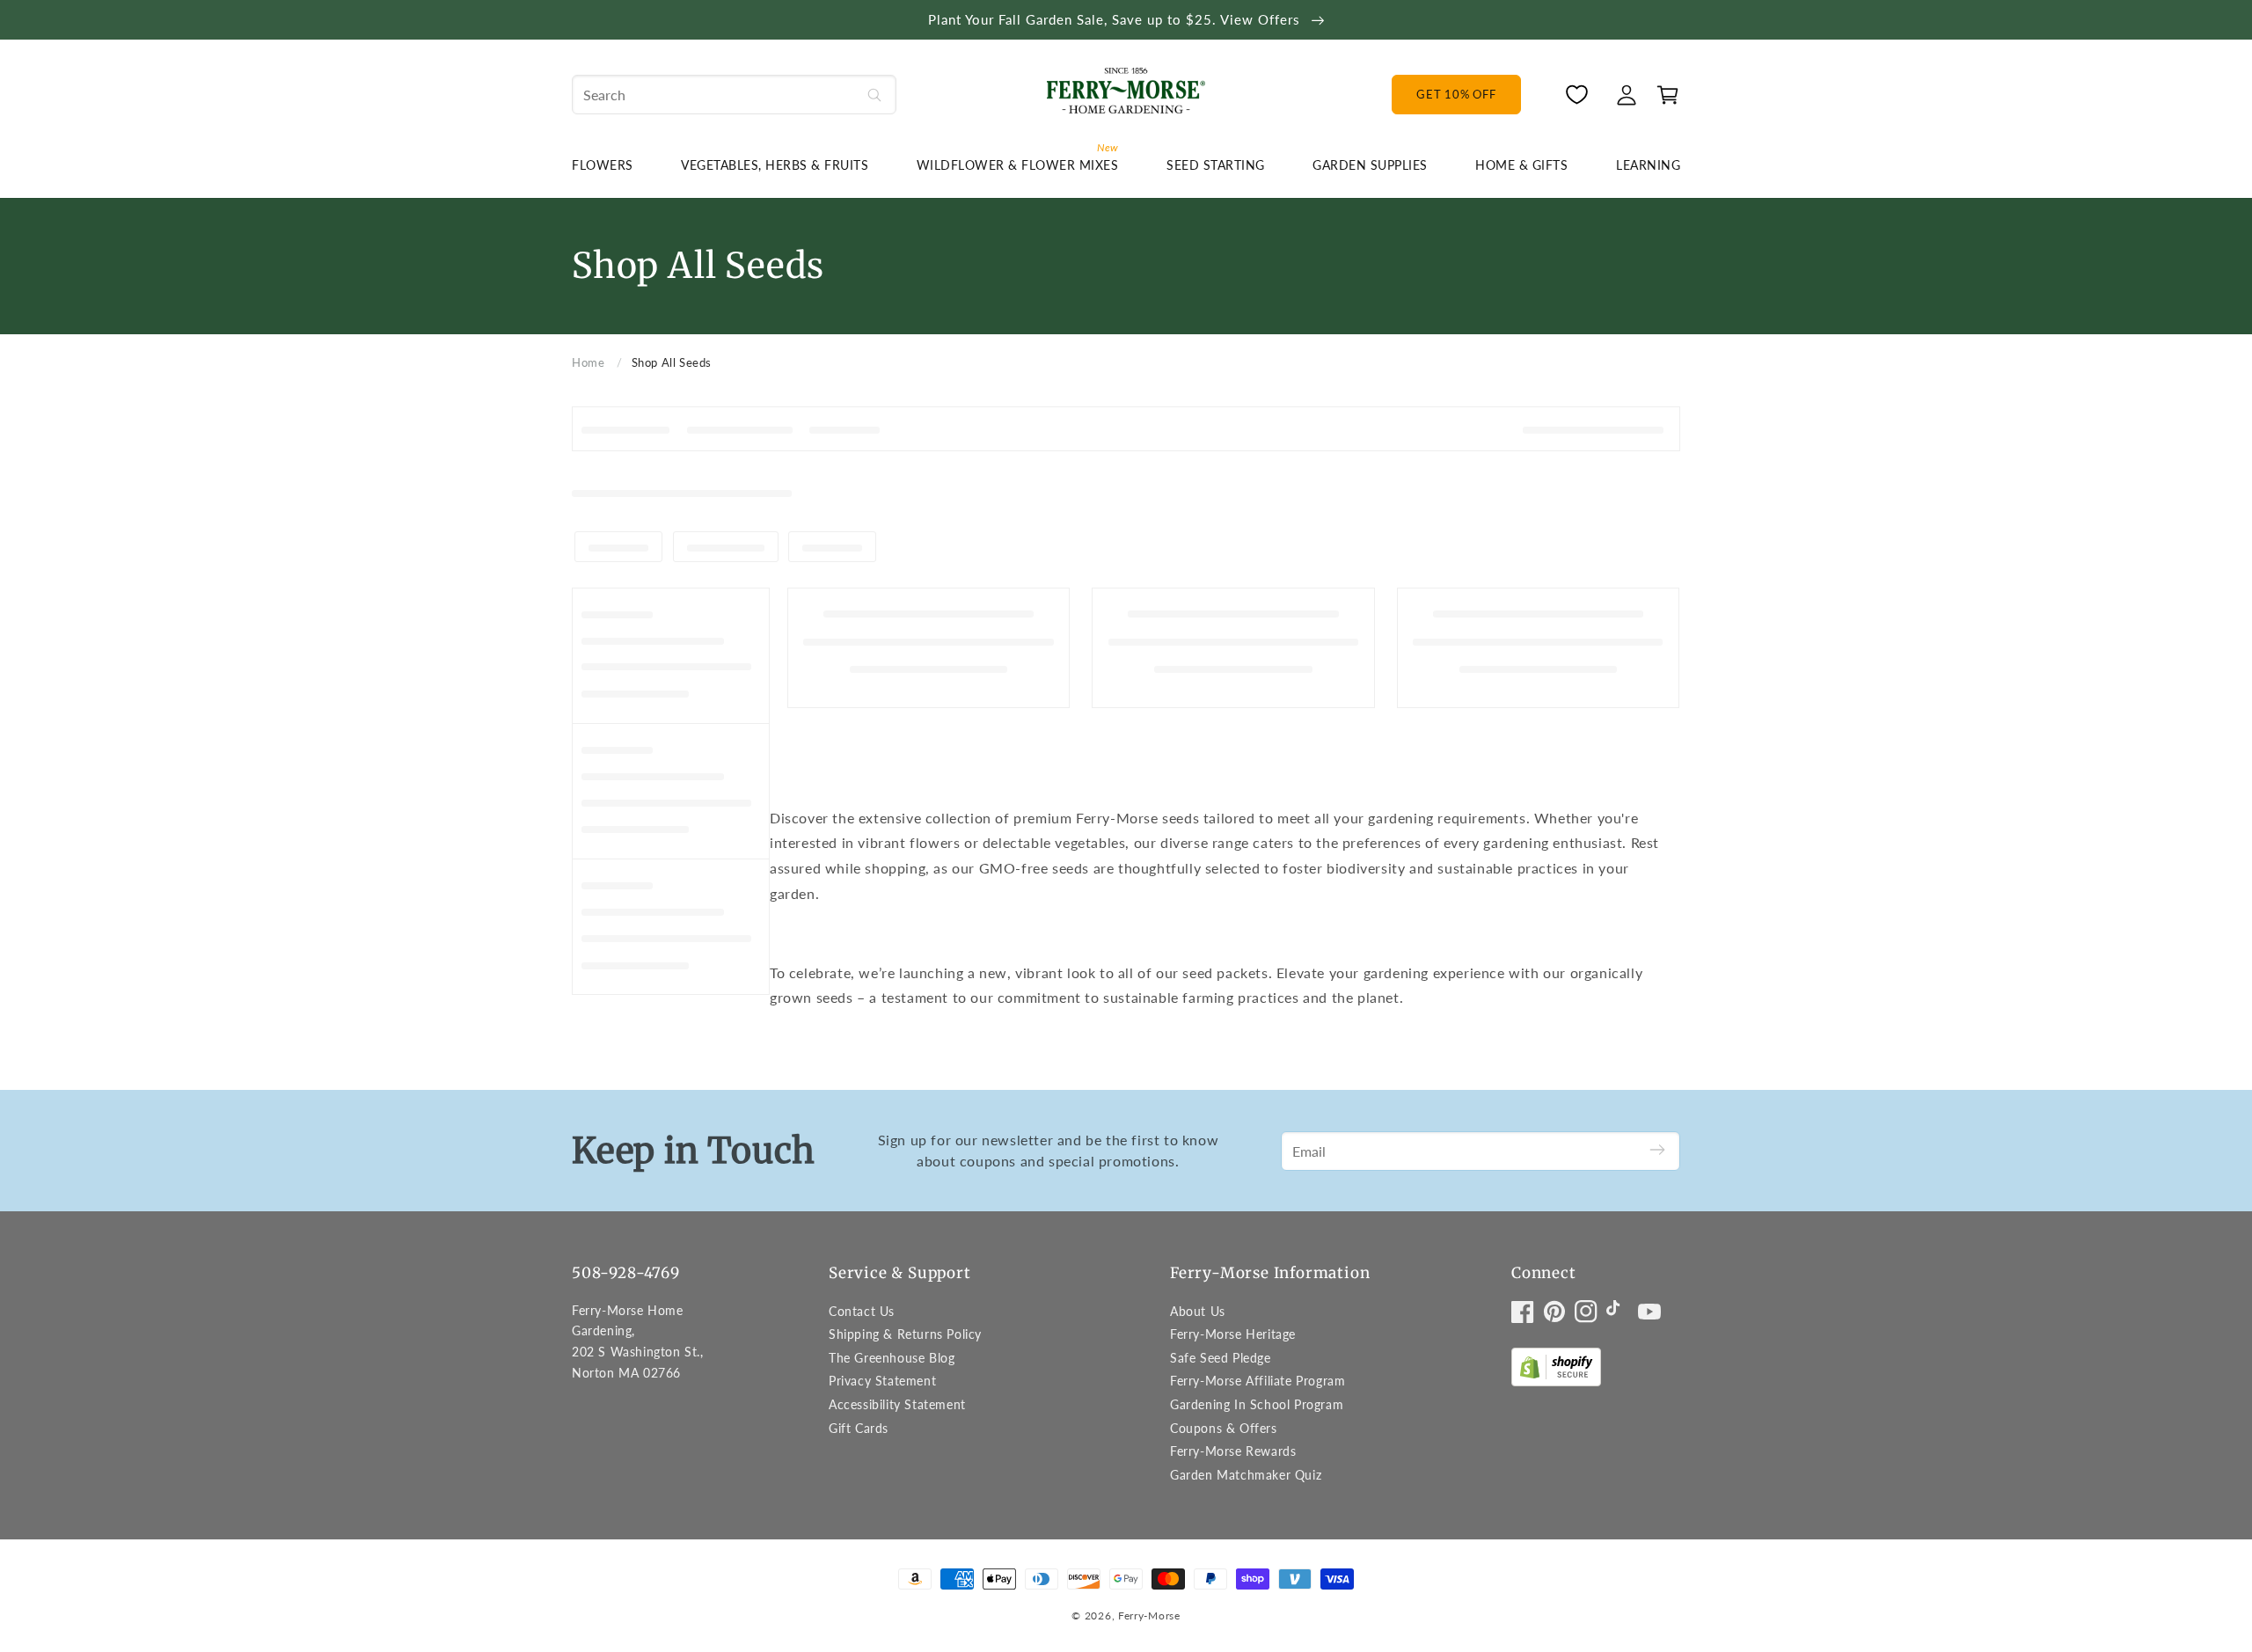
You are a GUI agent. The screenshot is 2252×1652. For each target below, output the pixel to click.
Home (588, 362)
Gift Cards (859, 1428)
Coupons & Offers (1224, 1428)
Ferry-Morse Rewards (1233, 1451)
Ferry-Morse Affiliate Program (1258, 1381)
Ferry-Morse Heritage (1233, 1334)
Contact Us (862, 1311)
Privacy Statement (882, 1381)
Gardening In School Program (1257, 1404)
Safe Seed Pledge (1221, 1358)
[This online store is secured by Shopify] (1556, 1371)
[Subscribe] (1657, 1151)
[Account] (1627, 95)
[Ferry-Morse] (1126, 94)
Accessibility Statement (897, 1404)
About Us (1198, 1311)
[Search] (874, 95)
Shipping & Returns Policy (905, 1334)
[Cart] (1663, 95)
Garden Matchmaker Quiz (1246, 1475)
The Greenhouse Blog (892, 1358)
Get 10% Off (1456, 94)
